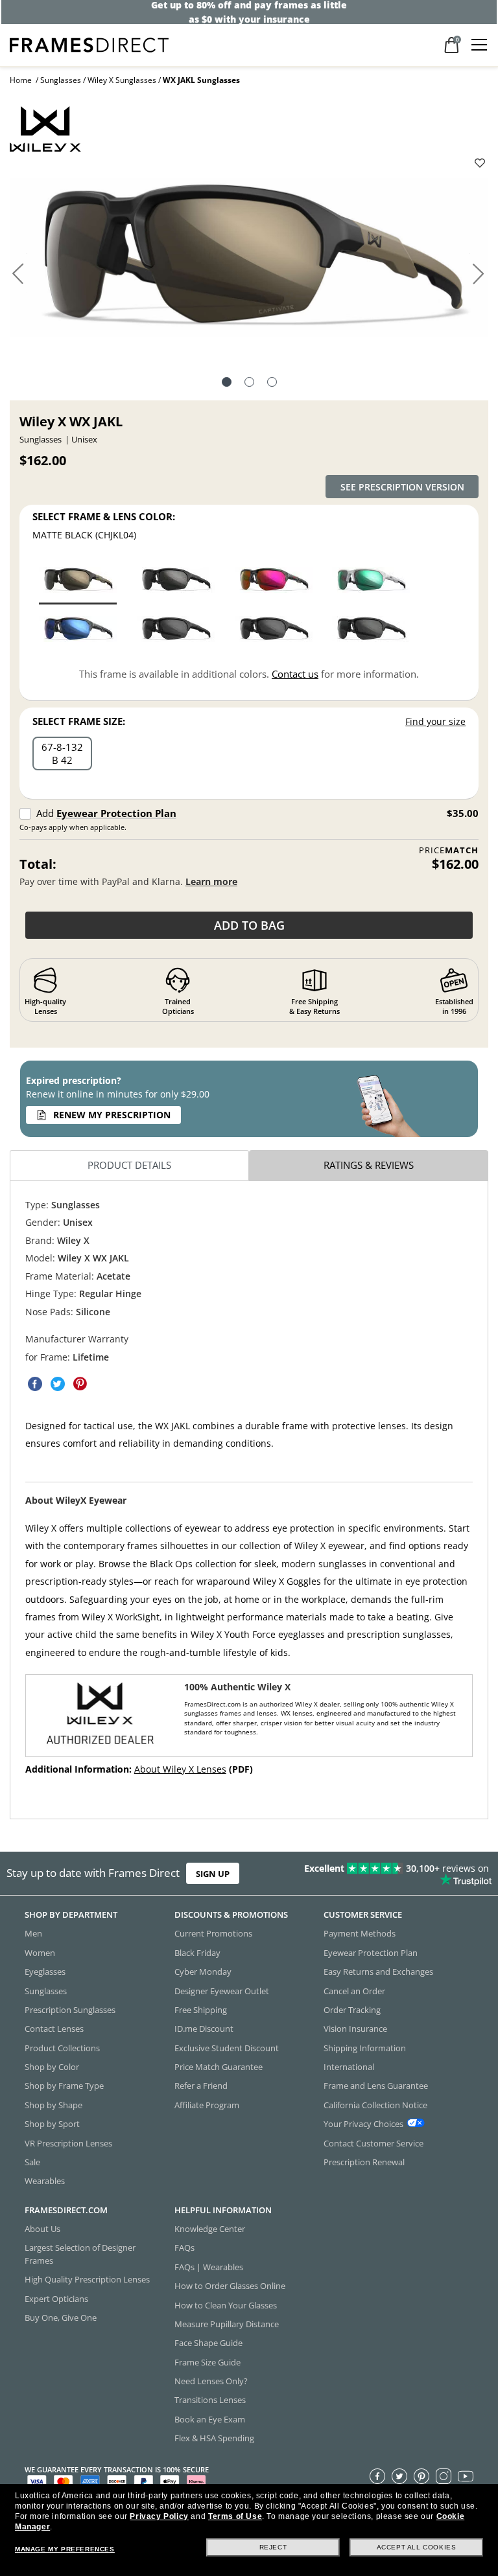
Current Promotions (213, 1934)
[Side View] (272, 384)
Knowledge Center (210, 2229)
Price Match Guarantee (219, 2067)
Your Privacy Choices (363, 2124)
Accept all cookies (417, 2547)
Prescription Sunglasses (70, 2010)
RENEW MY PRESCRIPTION (112, 1115)
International (349, 2067)
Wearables (45, 2181)
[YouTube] (466, 2476)
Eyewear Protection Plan (116, 813)
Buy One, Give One (61, 2317)
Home (21, 80)
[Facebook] (377, 2476)
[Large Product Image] (249, 261)
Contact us (295, 674)
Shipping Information (365, 2048)
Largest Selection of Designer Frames (80, 2254)
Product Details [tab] (129, 1165)
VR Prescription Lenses (68, 2143)
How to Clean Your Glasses (226, 2305)
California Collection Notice (375, 2105)
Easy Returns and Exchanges (378, 1972)
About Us (42, 2229)
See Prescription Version (402, 487)
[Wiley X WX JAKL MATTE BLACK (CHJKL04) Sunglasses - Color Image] (78, 580)
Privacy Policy (159, 2516)
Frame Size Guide (207, 2362)
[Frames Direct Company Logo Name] (89, 44)
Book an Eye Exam (210, 2419)
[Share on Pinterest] (80, 1384)
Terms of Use (235, 2516)
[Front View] (249, 384)
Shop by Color (52, 2067)
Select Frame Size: (79, 721)
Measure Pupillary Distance (227, 2324)
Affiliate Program (207, 2105)
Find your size (435, 721)
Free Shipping (201, 2010)
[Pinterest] (421, 2476)
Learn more (211, 881)
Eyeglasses (45, 1972)
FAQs (184, 2248)
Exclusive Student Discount (227, 2048)
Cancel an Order (354, 1991)
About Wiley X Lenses (180, 1769)
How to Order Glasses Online (230, 2286)
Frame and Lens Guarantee (376, 2086)
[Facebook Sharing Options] (35, 1384)
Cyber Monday (203, 1972)
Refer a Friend (201, 2086)
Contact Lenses (54, 2029)
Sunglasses (61, 80)
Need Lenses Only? (211, 2381)
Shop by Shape (53, 2105)
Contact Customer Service (373, 2143)
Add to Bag (249, 925)
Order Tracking (352, 2010)
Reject (273, 2547)
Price (449, 850)
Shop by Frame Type (64, 2086)
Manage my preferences (65, 2549)
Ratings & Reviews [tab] (369, 1165)
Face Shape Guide (208, 2343)
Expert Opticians (56, 2299)
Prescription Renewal (364, 2162)
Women (40, 1953)
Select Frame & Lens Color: (104, 516)
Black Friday (197, 1953)
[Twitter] (399, 2476)
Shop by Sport (52, 2124)
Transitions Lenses (210, 2400)
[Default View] (227, 384)
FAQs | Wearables (209, 2267)
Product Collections (62, 2048)
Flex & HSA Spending (214, 2438)
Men (33, 1934)
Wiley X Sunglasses (122, 80)
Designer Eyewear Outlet (222, 1991)
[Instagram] (444, 2476)
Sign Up (213, 1873)
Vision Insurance (355, 2029)
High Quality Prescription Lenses (87, 2279)
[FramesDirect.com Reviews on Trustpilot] (390, 1874)
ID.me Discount (204, 2029)
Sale (32, 2162)
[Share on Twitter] (58, 1384)
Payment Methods (360, 1934)
